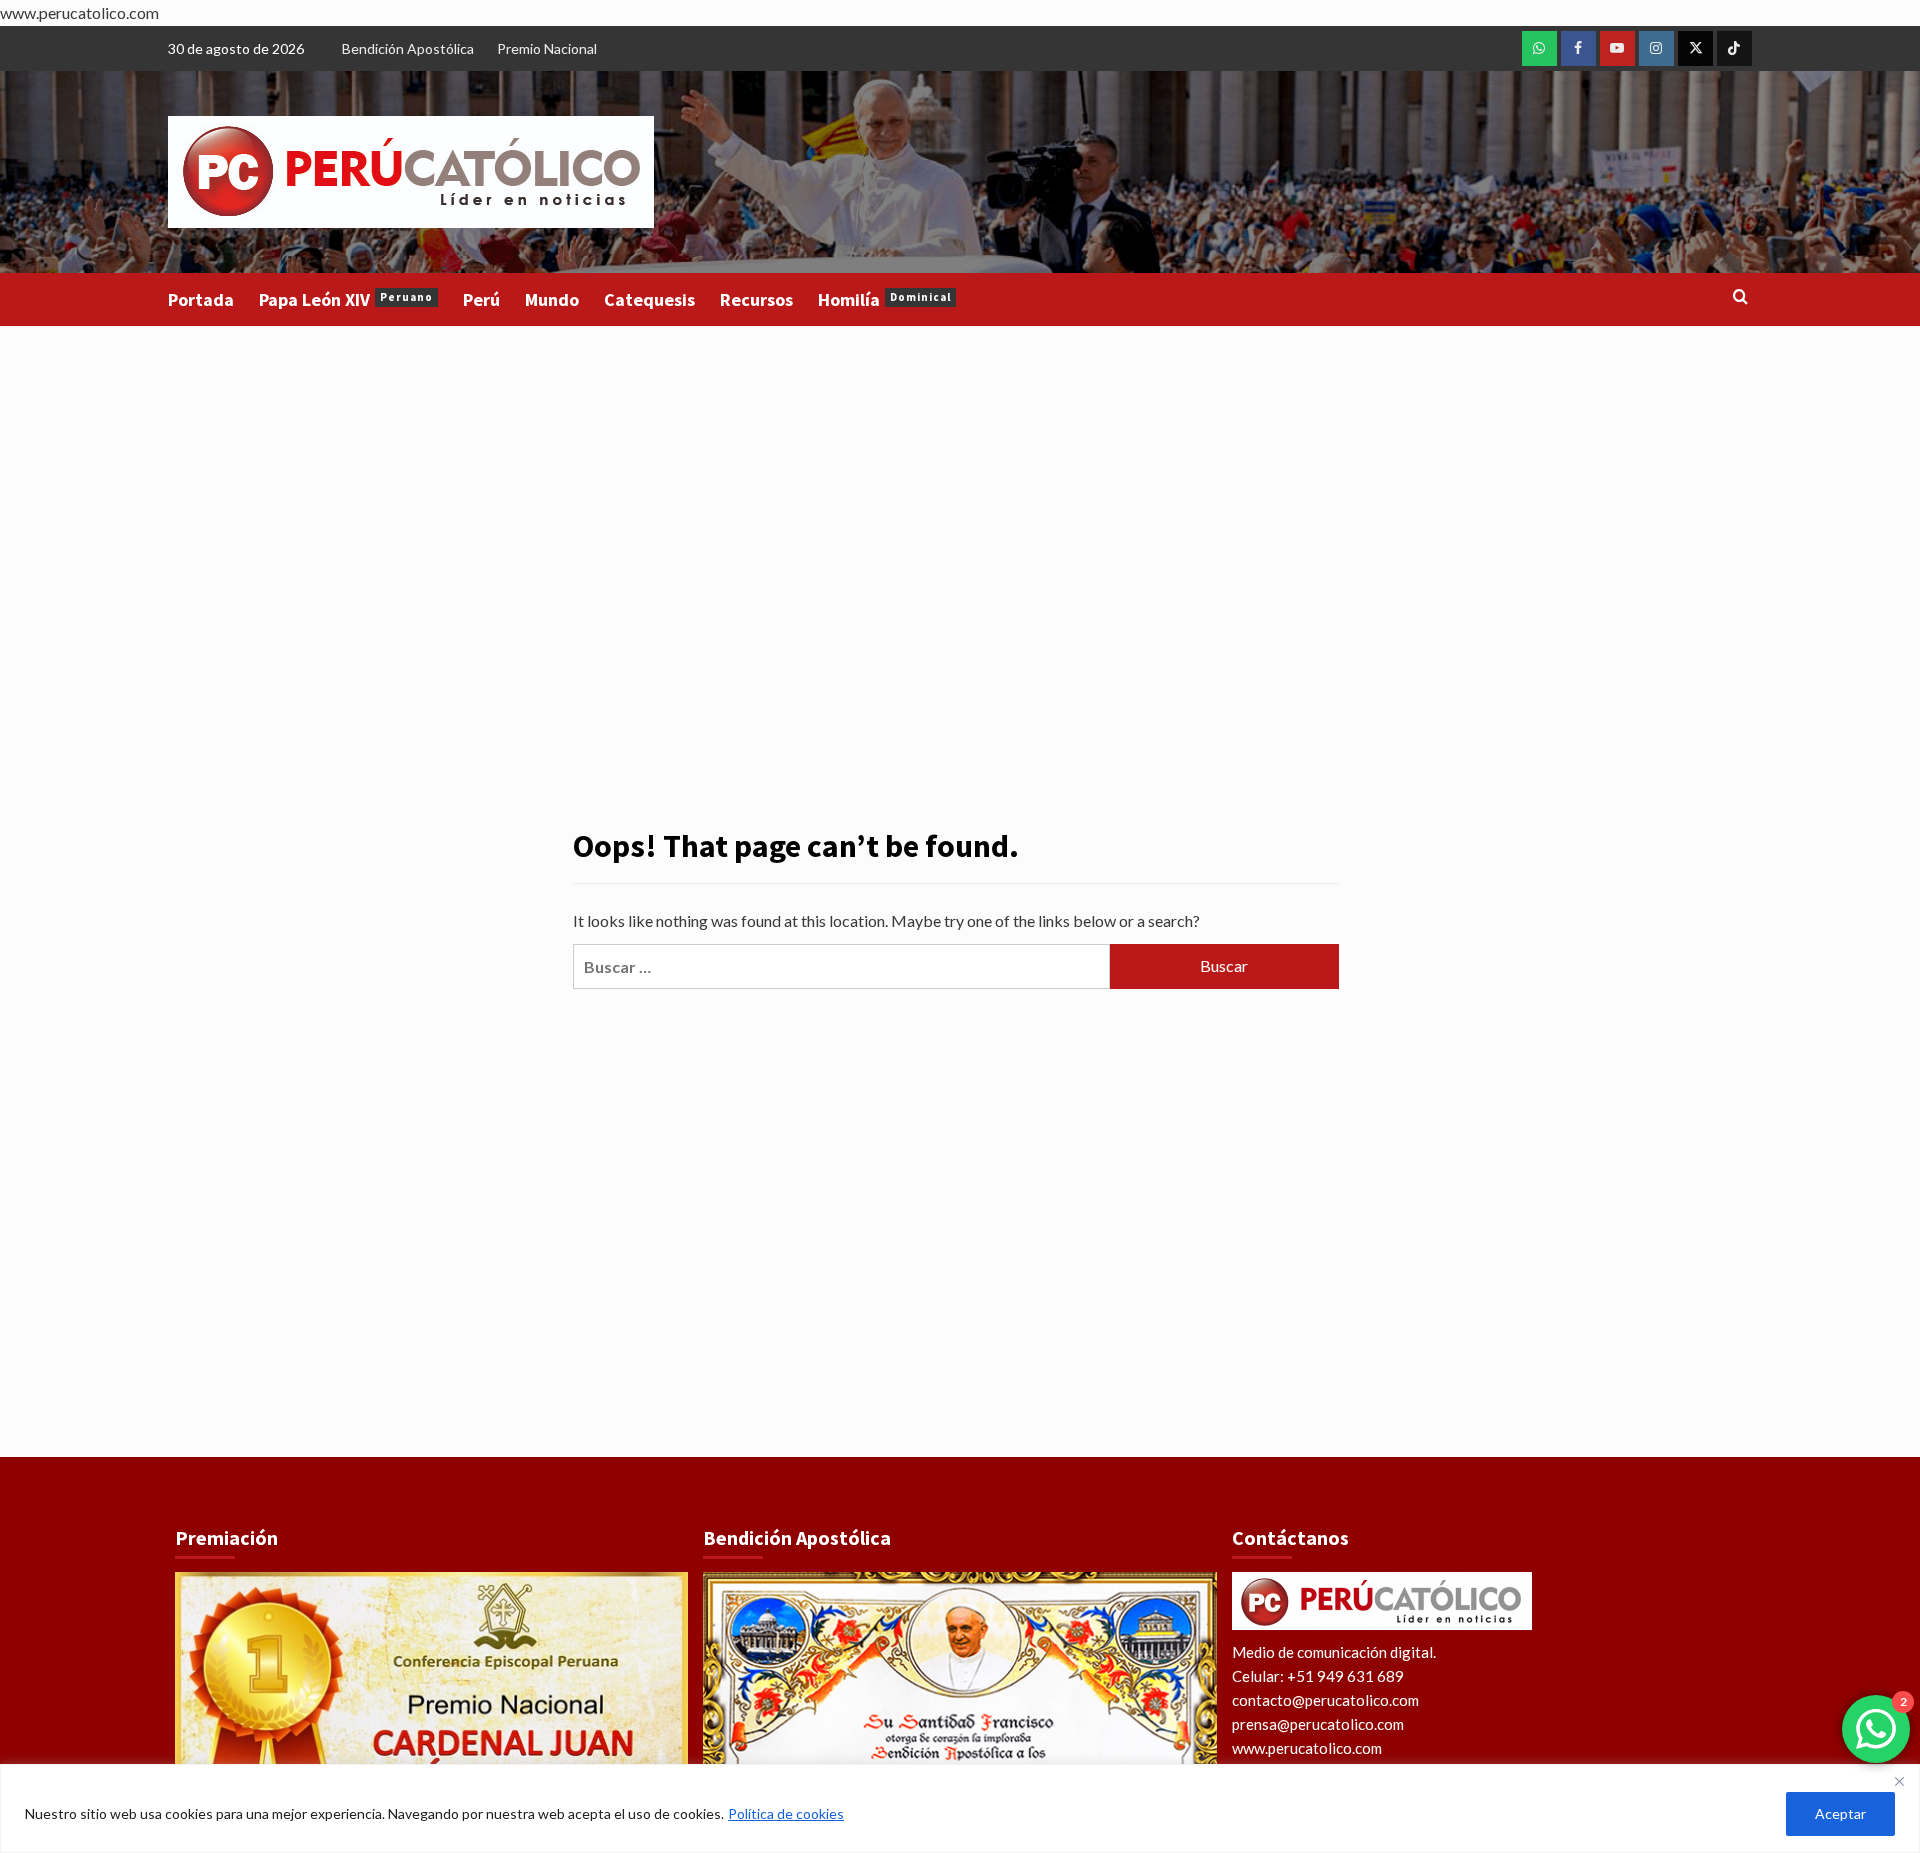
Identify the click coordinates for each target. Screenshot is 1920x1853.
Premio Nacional (547, 48)
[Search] (1740, 297)
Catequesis (649, 299)
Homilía (884, 299)
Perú (481, 299)
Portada (201, 299)
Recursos (756, 299)
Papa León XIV (346, 299)
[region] (960, 1808)
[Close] (1899, 1781)
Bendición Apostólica (408, 48)
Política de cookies (786, 1813)
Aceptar (1840, 1813)
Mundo (552, 299)
